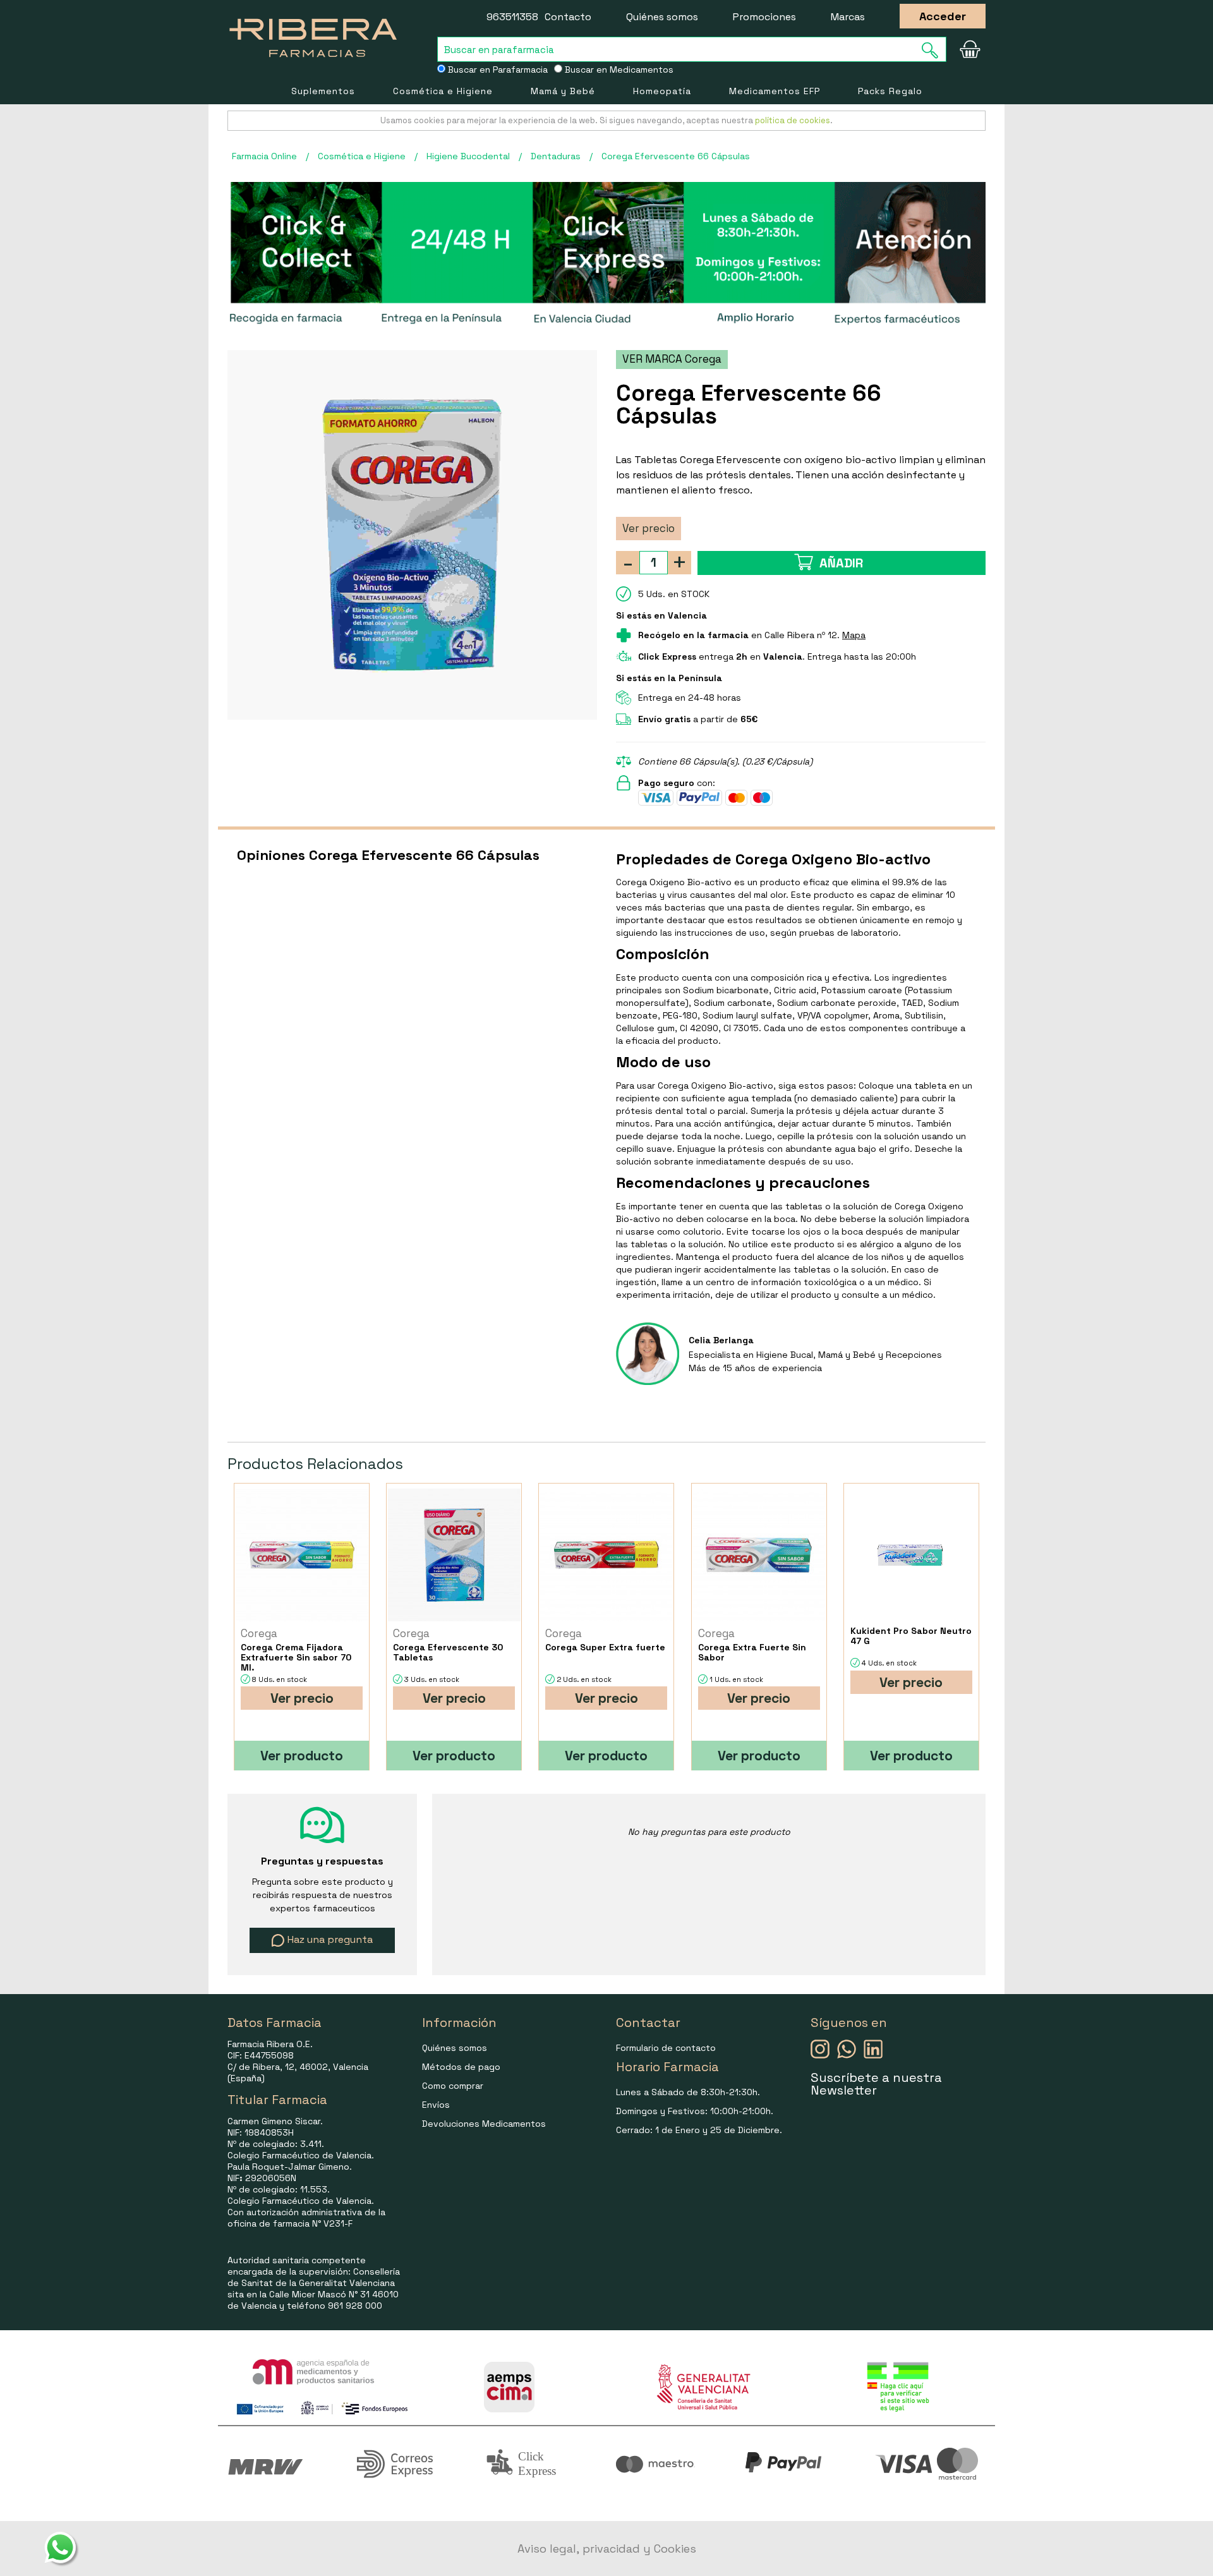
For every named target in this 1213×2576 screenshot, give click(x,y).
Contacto (568, 17)
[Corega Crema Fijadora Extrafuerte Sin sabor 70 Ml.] (302, 1555)
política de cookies (793, 120)
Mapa (854, 635)
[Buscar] (934, 50)
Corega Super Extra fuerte (605, 1647)
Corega (259, 1633)
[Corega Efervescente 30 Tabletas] (454, 1555)
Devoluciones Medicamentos (484, 2124)
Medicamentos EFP (775, 91)
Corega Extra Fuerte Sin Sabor (752, 1652)
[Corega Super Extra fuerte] (606, 1555)
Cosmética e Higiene (443, 91)
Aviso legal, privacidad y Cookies (607, 2549)
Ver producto (302, 1756)
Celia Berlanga (721, 1340)
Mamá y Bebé (563, 91)
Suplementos (323, 91)
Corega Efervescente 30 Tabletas (448, 1652)
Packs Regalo (890, 91)
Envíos (436, 2105)
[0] (970, 49)
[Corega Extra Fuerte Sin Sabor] (759, 1555)
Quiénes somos (662, 17)
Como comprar (453, 2086)
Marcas (848, 17)
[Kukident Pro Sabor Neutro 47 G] (911, 1555)
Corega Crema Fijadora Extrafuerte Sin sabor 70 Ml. (296, 1657)
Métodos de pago (461, 2067)
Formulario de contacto (666, 2048)
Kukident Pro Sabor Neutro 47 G (911, 1636)
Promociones (764, 17)
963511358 (512, 17)
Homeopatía (662, 91)
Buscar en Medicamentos (618, 70)
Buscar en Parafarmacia (497, 70)
